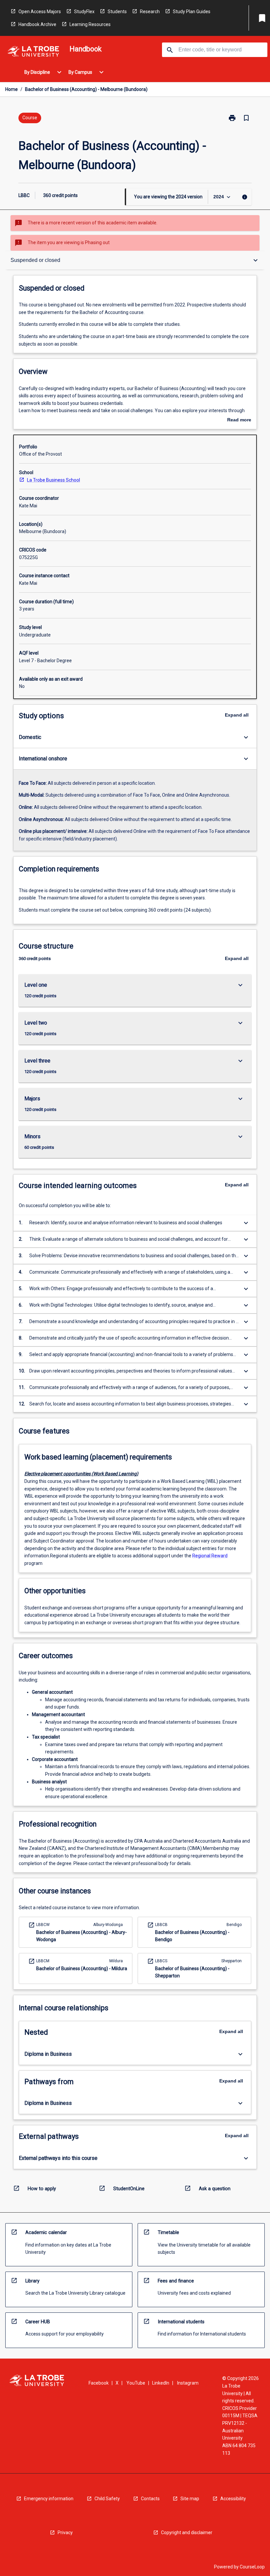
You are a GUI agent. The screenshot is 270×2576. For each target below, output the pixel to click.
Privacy (65, 2533)
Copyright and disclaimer (187, 2533)
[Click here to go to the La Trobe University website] (33, 53)
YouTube (136, 2383)
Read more (239, 420)
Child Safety (107, 2499)
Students (117, 12)
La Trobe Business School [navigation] (54, 480)
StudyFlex (84, 12)
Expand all (237, 715)
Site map (190, 2499)
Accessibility (233, 2499)
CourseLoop (252, 2567)
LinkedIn (161, 2383)
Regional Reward (210, 1556)
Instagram (188, 2383)
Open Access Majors (40, 12)
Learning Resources (90, 24)
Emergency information (49, 2499)
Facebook (99, 2383)
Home (12, 89)
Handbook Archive (37, 24)
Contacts (150, 2499)
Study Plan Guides (192, 12)
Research (150, 12)
